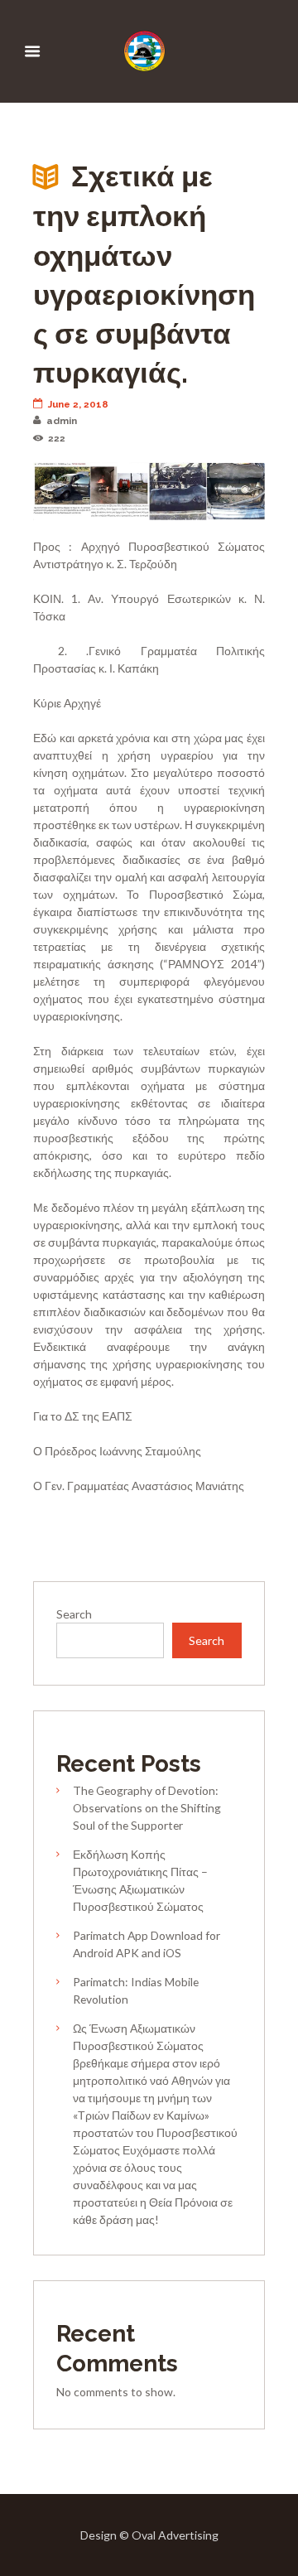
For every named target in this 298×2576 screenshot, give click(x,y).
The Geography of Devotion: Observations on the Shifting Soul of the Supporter (147, 1808)
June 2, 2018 (78, 404)
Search (74, 1614)
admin (62, 421)
